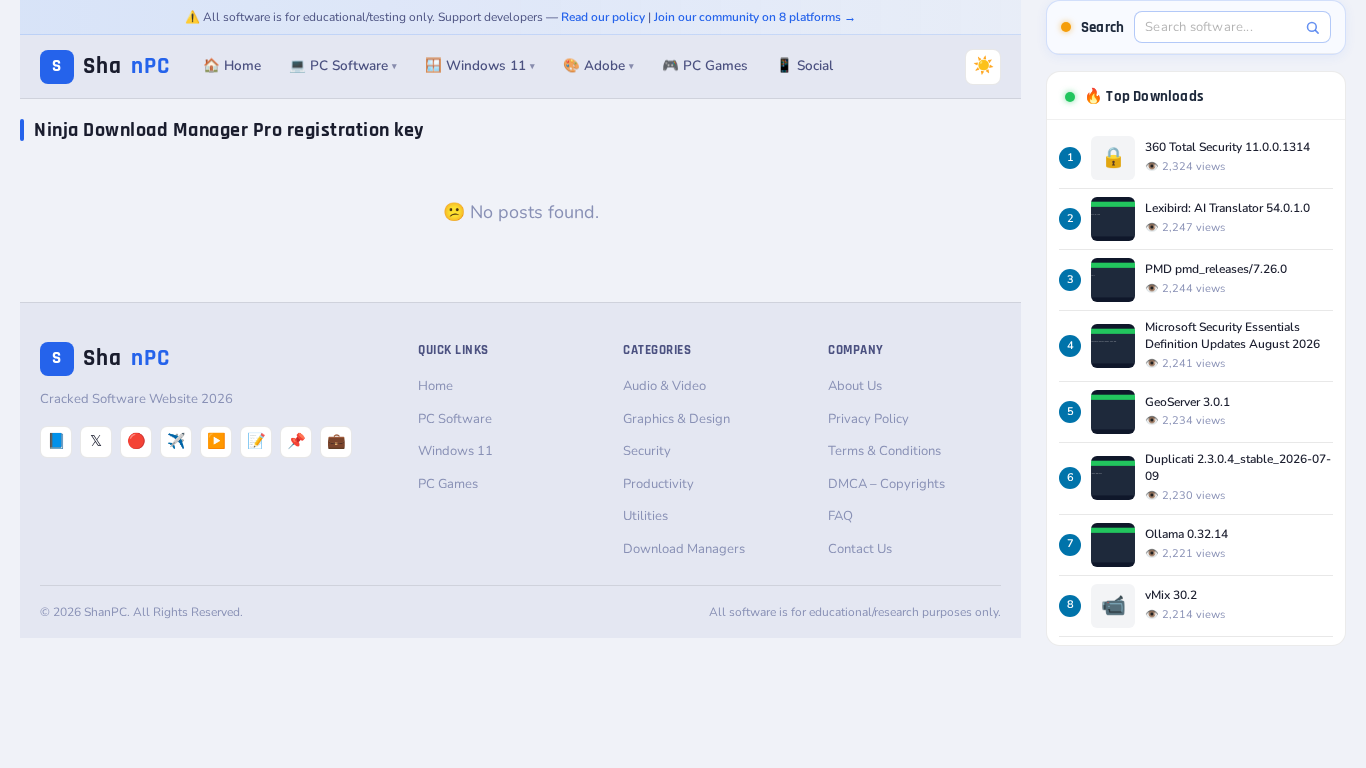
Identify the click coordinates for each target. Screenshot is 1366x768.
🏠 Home (232, 65)
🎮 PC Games (705, 65)
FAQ (840, 516)
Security (647, 451)
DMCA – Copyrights (886, 484)
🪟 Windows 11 (480, 65)
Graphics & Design (676, 419)
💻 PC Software (343, 65)
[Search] (1312, 27)
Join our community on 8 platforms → (755, 17)
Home (435, 386)
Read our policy (603, 17)
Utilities (645, 516)
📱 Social (804, 65)
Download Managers (684, 549)
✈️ (176, 441)
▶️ (216, 441)
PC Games (448, 484)
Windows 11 (455, 451)
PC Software (455, 419)
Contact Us (860, 549)
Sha (111, 66)
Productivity (658, 484)
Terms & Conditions (884, 451)
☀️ (983, 65)
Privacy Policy (868, 419)
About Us (855, 386)
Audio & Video (664, 386)
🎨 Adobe (598, 65)
